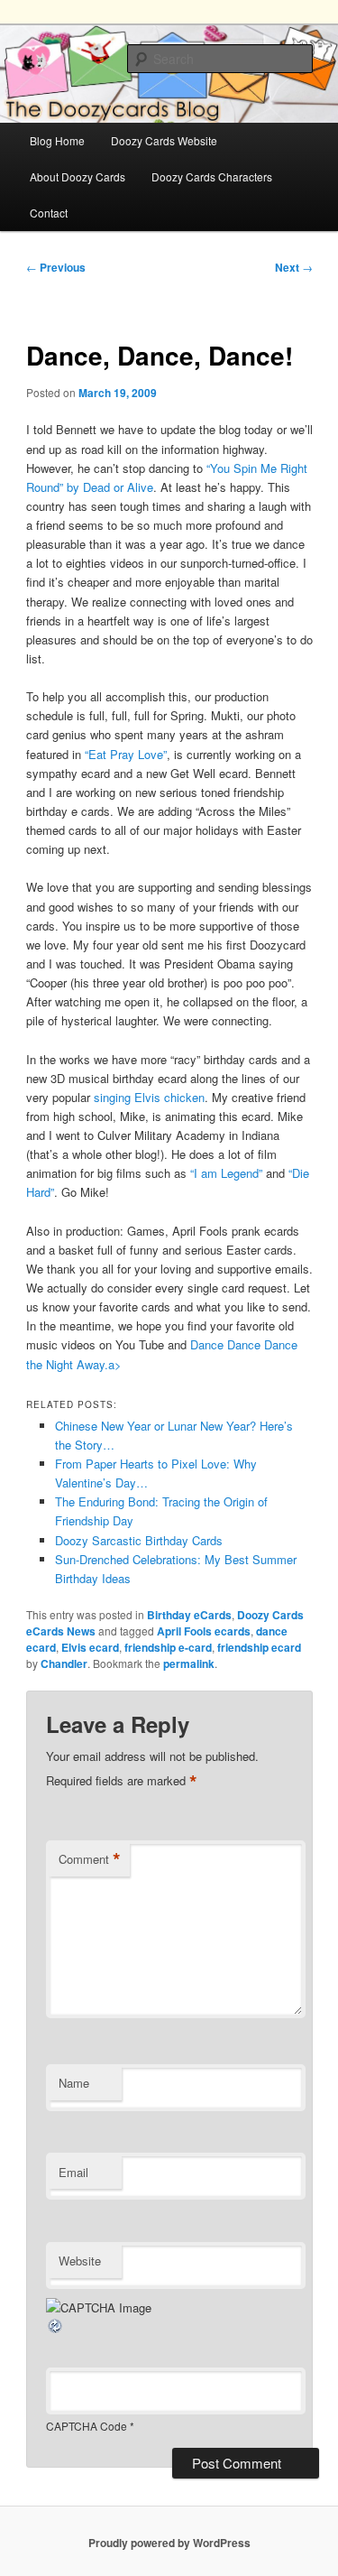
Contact (49, 213)
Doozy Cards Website (164, 140)
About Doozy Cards (78, 176)
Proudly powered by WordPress (169, 2543)
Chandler (64, 1663)
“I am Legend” (226, 1173)
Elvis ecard (90, 1647)
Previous (56, 267)
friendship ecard (259, 1647)
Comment (90, 1859)
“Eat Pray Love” (126, 754)
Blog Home (57, 140)
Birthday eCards (189, 1615)
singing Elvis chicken (149, 1097)
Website (80, 2261)
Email (73, 2172)
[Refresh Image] (56, 2330)
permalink (189, 1663)
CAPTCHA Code (87, 2426)
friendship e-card (168, 1647)
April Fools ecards (204, 1631)
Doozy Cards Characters (212, 176)
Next (294, 267)
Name (74, 2083)
